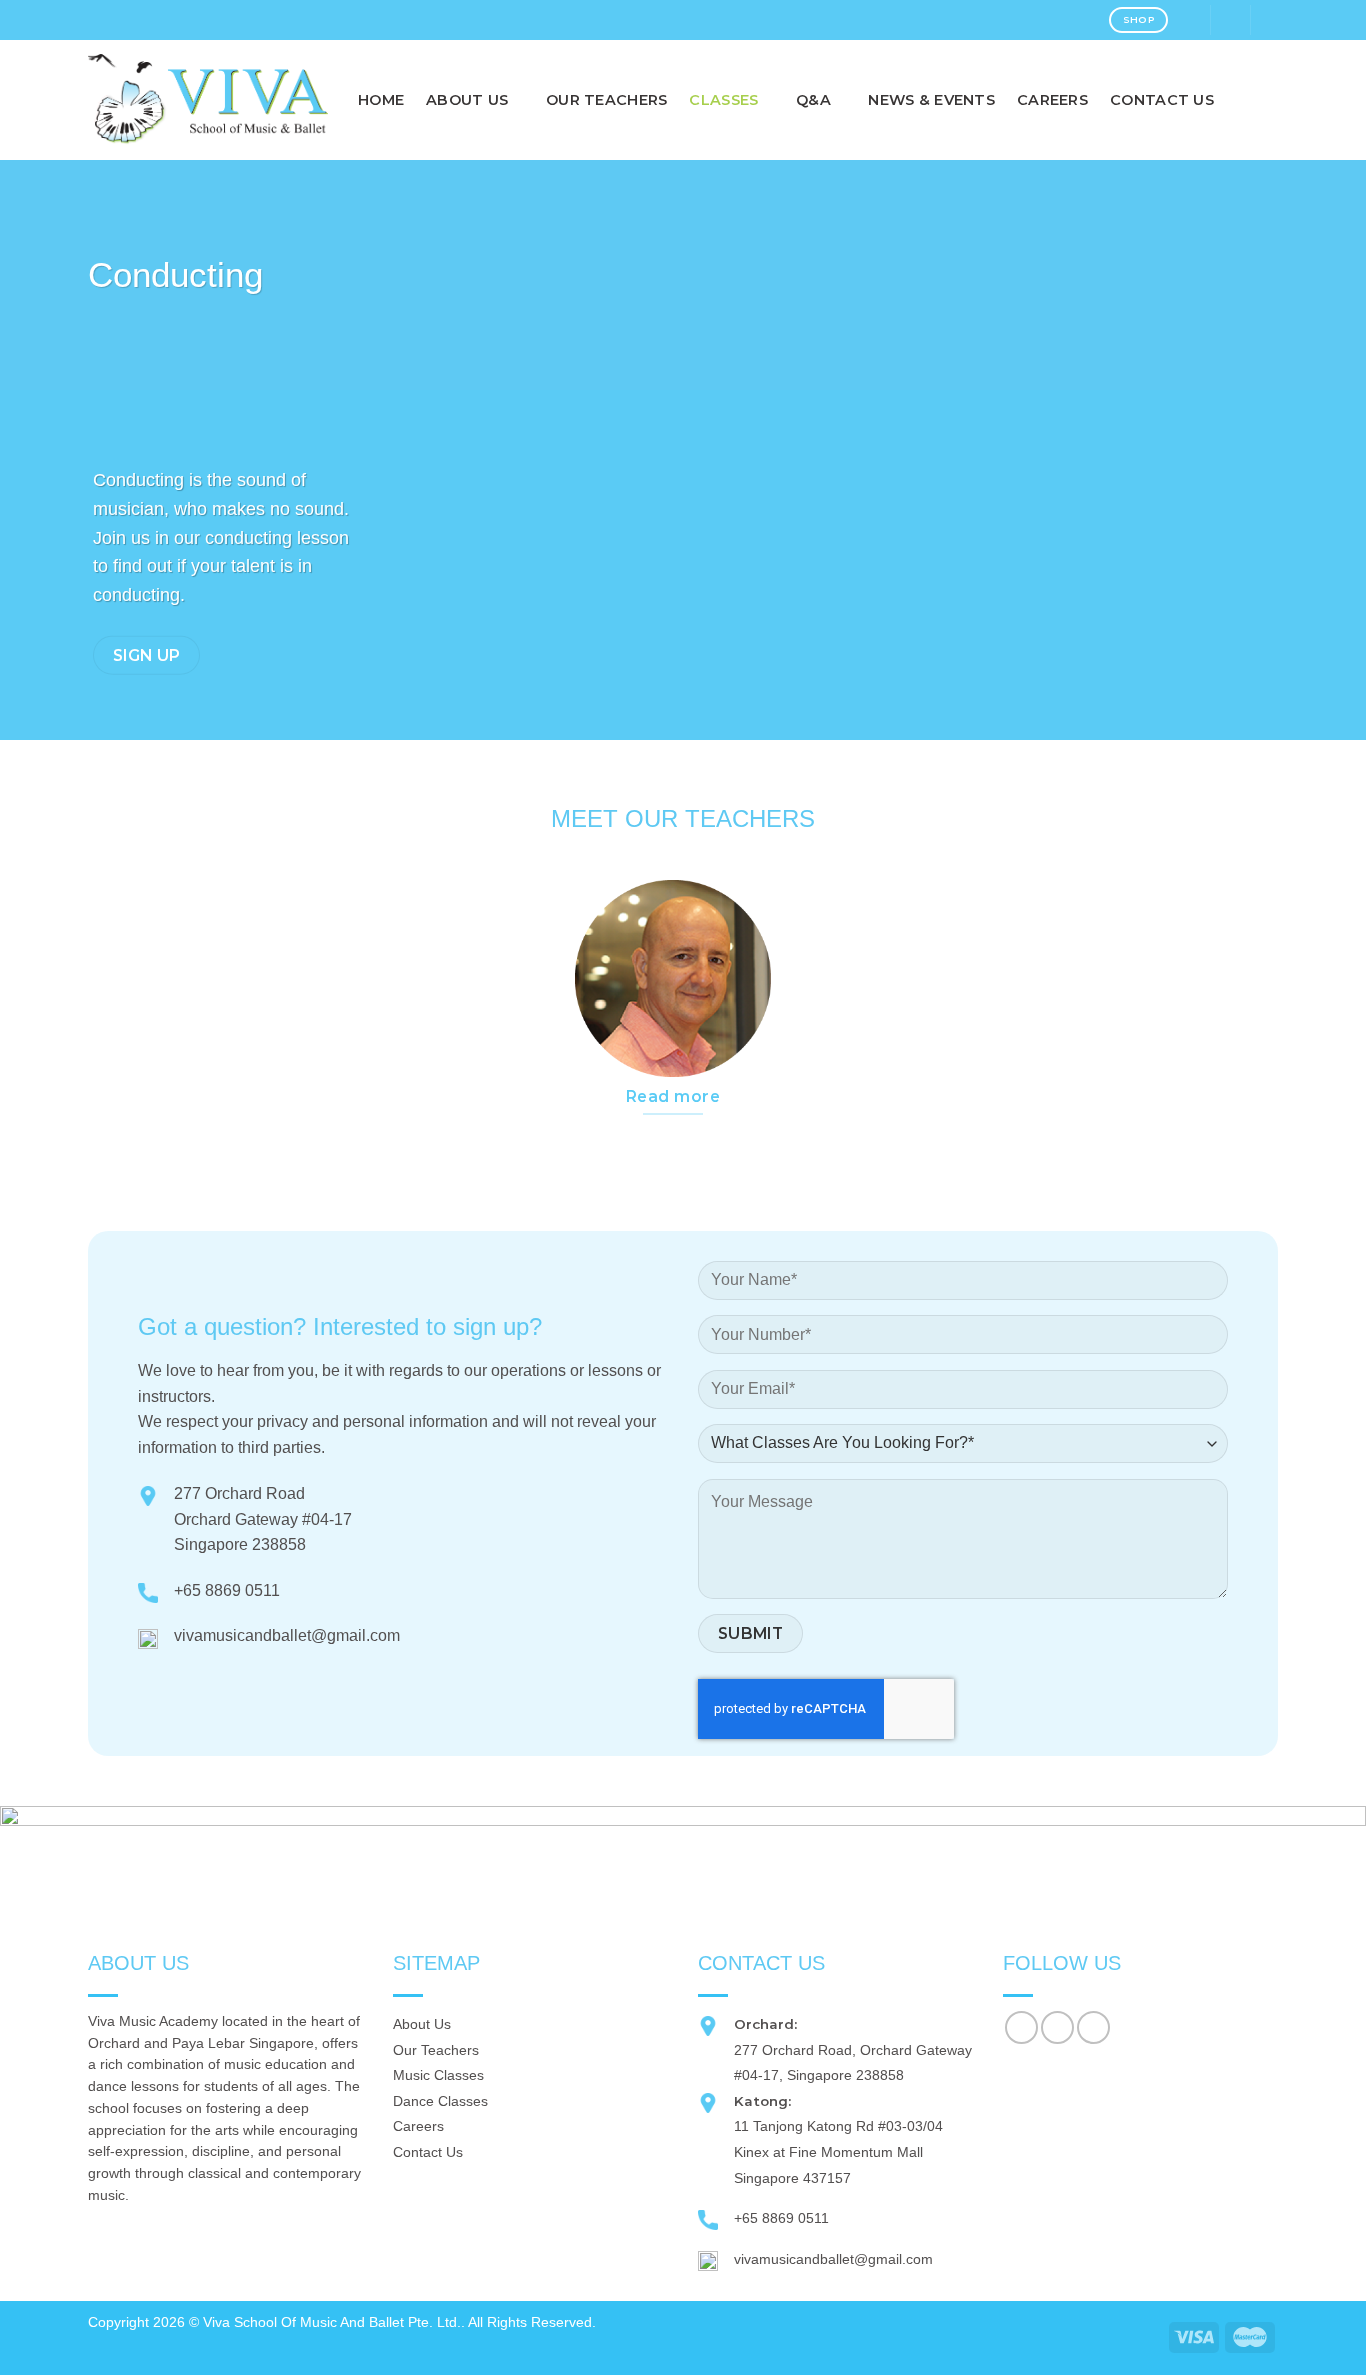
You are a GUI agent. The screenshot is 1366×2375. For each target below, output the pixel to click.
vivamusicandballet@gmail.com (287, 1635)
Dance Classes (440, 2101)
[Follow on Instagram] (1057, 2027)
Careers (1052, 100)
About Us (422, 2024)
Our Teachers (606, 100)
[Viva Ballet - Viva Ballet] (208, 99)
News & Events (931, 100)
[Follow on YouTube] (1093, 2027)
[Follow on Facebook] (1021, 2027)
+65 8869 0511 (227, 1590)
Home (381, 100)
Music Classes (438, 2075)
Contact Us (1162, 100)
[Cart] (1271, 19)
